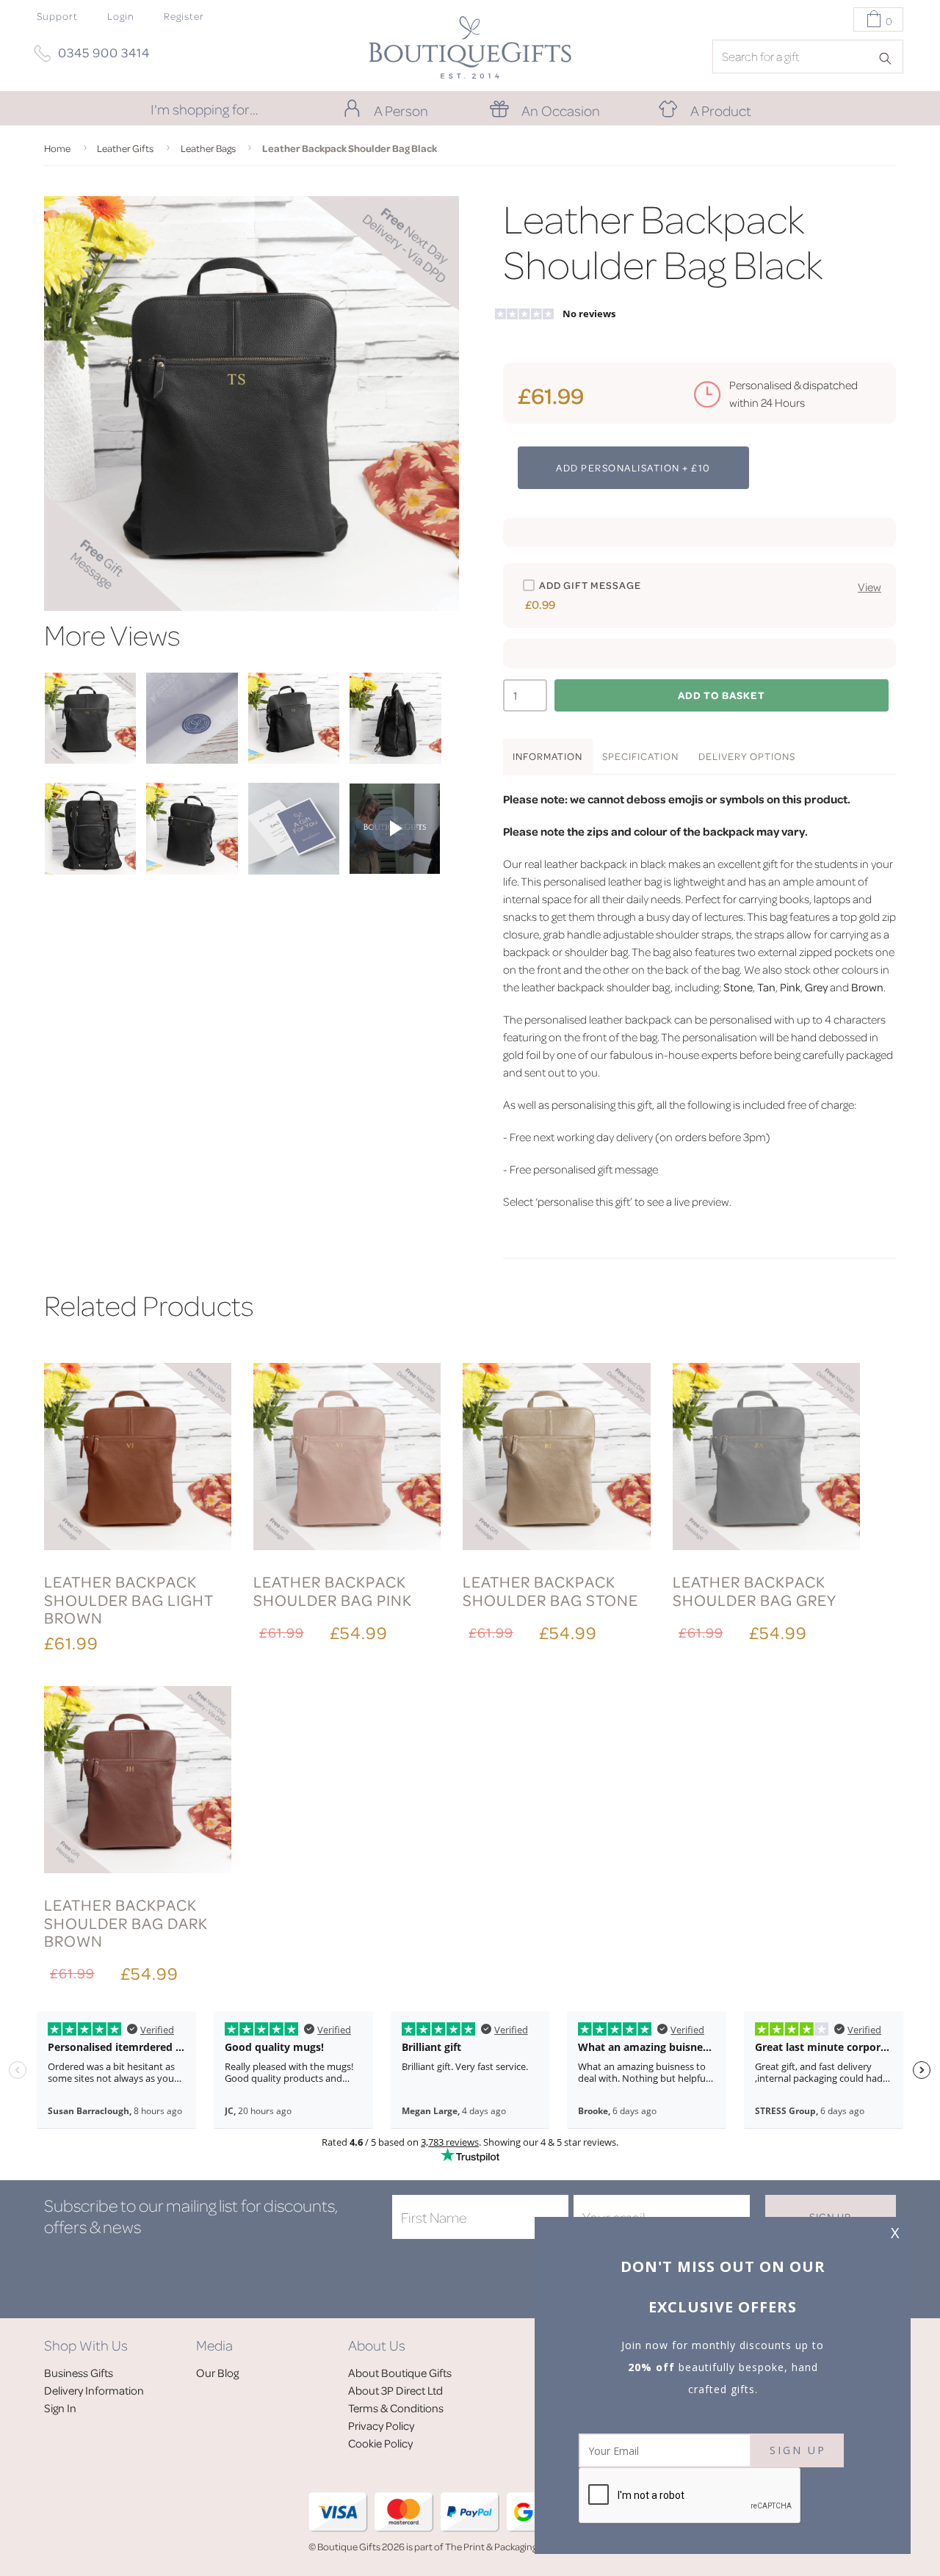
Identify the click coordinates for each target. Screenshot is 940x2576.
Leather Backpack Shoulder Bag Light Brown (129, 1599)
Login (121, 16)
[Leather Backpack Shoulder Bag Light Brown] (138, 1459)
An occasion (561, 110)
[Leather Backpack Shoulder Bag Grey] (766, 1459)
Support (57, 16)
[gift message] (294, 870)
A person (401, 110)
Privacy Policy (381, 2425)
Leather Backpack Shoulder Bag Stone (550, 1590)
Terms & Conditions (396, 2408)
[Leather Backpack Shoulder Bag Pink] (347, 1459)
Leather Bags (208, 148)
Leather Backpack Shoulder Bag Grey (755, 1590)
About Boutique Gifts (400, 2373)
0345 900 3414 (104, 52)
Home (57, 148)
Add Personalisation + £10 (633, 467)
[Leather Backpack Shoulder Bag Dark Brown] (138, 1782)
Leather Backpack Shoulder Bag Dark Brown (126, 1922)
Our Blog (217, 2373)
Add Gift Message (590, 585)
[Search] (890, 57)
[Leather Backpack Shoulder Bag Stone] (556, 1459)
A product (721, 110)
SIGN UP (797, 2450)
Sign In (60, 2408)
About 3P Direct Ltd (395, 2390)
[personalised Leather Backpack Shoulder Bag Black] (90, 759)
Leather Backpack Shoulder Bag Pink (333, 1590)
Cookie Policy (380, 2443)
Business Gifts (79, 2373)
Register (184, 16)
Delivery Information (94, 2390)
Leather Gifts (125, 148)
